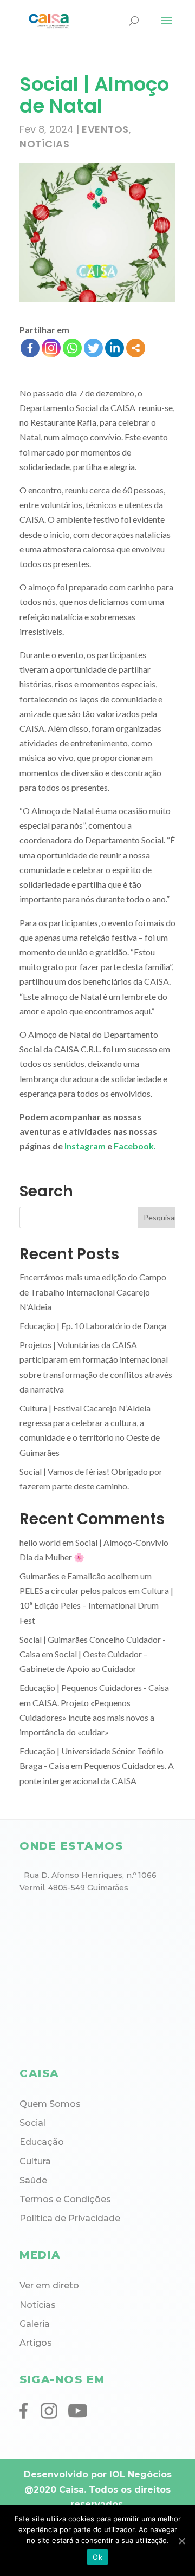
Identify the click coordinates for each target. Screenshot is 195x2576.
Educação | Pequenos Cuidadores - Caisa (94, 1687)
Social (32, 2123)
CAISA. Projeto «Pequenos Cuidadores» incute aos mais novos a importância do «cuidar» (87, 1717)
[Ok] (181, 2541)
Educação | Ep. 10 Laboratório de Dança (93, 1326)
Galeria (35, 2324)
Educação (42, 2142)
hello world (40, 1542)
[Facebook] (30, 348)
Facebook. (135, 1146)
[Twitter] (93, 348)
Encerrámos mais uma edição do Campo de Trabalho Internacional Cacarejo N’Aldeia (93, 1292)
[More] (136, 348)
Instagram (85, 1146)
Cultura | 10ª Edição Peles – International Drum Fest (96, 1605)
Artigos (36, 2343)
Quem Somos (50, 2104)
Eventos (105, 129)
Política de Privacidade (70, 2218)
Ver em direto (49, 2285)
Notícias (44, 144)
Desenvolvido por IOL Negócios (98, 2474)
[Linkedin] (115, 348)
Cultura (35, 2161)
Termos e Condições (65, 2199)
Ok (97, 2557)
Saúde (33, 2180)
